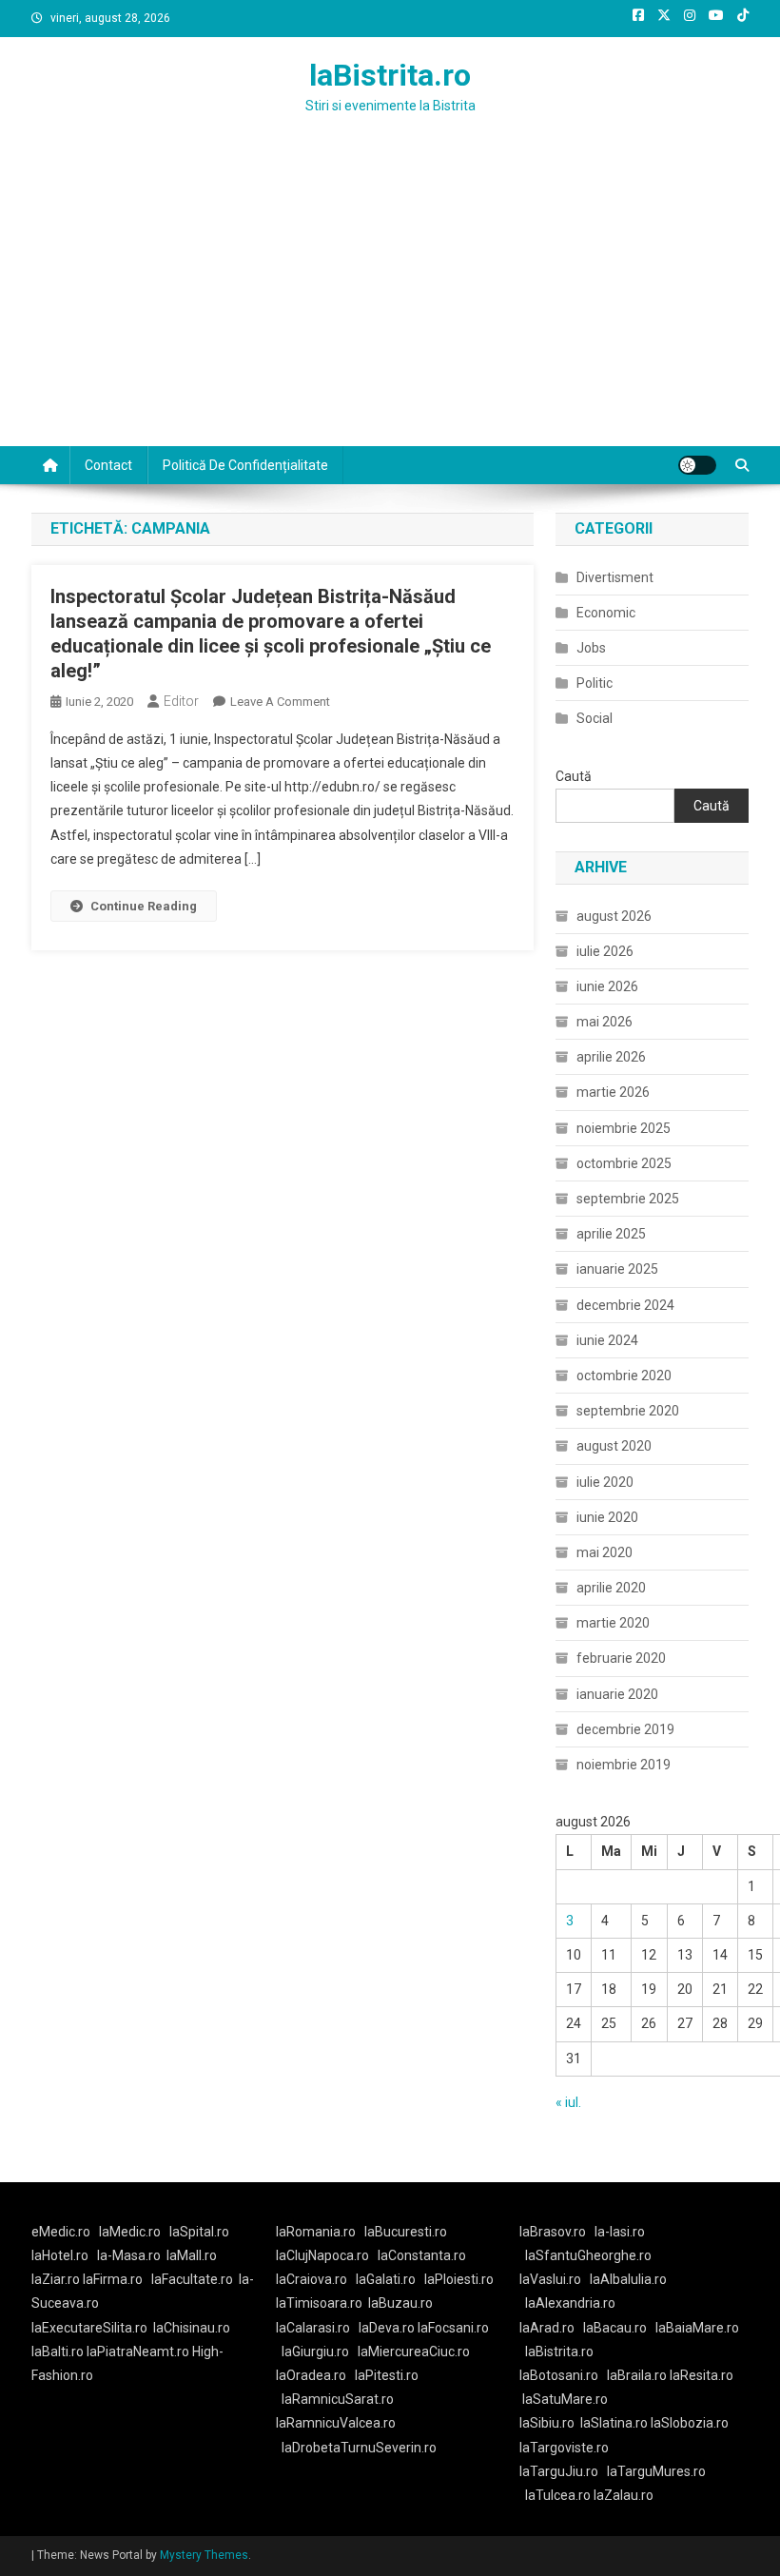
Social (595, 718)
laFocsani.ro (452, 2328)
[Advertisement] (390, 303)
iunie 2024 (607, 1340)
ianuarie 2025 (617, 1269)
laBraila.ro (637, 2375)
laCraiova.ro (312, 2279)
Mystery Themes (204, 2555)
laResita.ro (702, 2375)
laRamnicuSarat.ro (338, 2399)
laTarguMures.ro (656, 2471)
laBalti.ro (58, 2352)
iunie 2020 (607, 1517)
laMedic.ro (131, 2232)
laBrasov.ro (553, 2232)
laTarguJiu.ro (563, 2471)
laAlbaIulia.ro (628, 2279)
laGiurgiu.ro (320, 2352)
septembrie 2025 (628, 1199)
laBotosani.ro (559, 2375)
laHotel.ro (60, 2255)
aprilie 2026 (611, 1057)
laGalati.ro (386, 2279)
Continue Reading (144, 906)
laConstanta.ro (422, 2255)
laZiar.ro (57, 2279)
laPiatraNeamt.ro (138, 2352)
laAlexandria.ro (570, 2303)
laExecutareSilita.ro (89, 2328)
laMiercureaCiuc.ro (414, 2352)
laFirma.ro (113, 2279)
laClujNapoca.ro (322, 2255)
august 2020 (614, 1446)
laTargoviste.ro (564, 2448)
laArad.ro (547, 2328)
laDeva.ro (387, 2328)
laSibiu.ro (547, 2423)
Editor (181, 701)
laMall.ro (192, 2255)
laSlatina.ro (614, 2423)
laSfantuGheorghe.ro (588, 2255)
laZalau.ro (624, 2495)
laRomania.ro (316, 2232)
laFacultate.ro (192, 2279)
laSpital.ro (199, 2232)
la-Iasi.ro (620, 2232)
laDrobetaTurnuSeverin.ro (359, 2448)
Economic (606, 613)
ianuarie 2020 (617, 1694)
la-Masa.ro (129, 2255)
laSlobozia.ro (690, 2423)
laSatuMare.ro (565, 2399)
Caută (574, 776)
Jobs (591, 648)
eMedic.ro (61, 2232)
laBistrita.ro (390, 75)
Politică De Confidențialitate (245, 465)
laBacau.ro (615, 2328)
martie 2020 (613, 1623)
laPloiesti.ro (459, 2279)
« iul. (568, 2102)
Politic (595, 683)
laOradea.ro (311, 2375)
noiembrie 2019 (624, 1765)
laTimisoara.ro (319, 2303)
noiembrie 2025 (624, 1128)
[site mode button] (697, 465)
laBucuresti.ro (406, 2232)
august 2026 (614, 916)
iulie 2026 (605, 951)
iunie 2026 (607, 986)
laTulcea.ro (559, 2495)
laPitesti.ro (387, 2375)
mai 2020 (604, 1552)
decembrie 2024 (625, 1305)
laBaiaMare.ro (697, 2328)
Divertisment (615, 577)
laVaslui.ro (555, 2279)
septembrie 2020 (628, 1411)
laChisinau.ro (192, 2328)
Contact (108, 465)
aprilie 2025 (611, 1234)
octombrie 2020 (624, 1376)
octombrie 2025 (624, 1163)
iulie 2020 (605, 1482)
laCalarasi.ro (313, 2328)
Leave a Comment (280, 702)
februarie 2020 (621, 1658)
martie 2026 (613, 1092)
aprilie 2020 (611, 1588)
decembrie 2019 (625, 1729)
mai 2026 (604, 1022)
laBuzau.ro (400, 2303)
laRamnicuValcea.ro (336, 2423)
